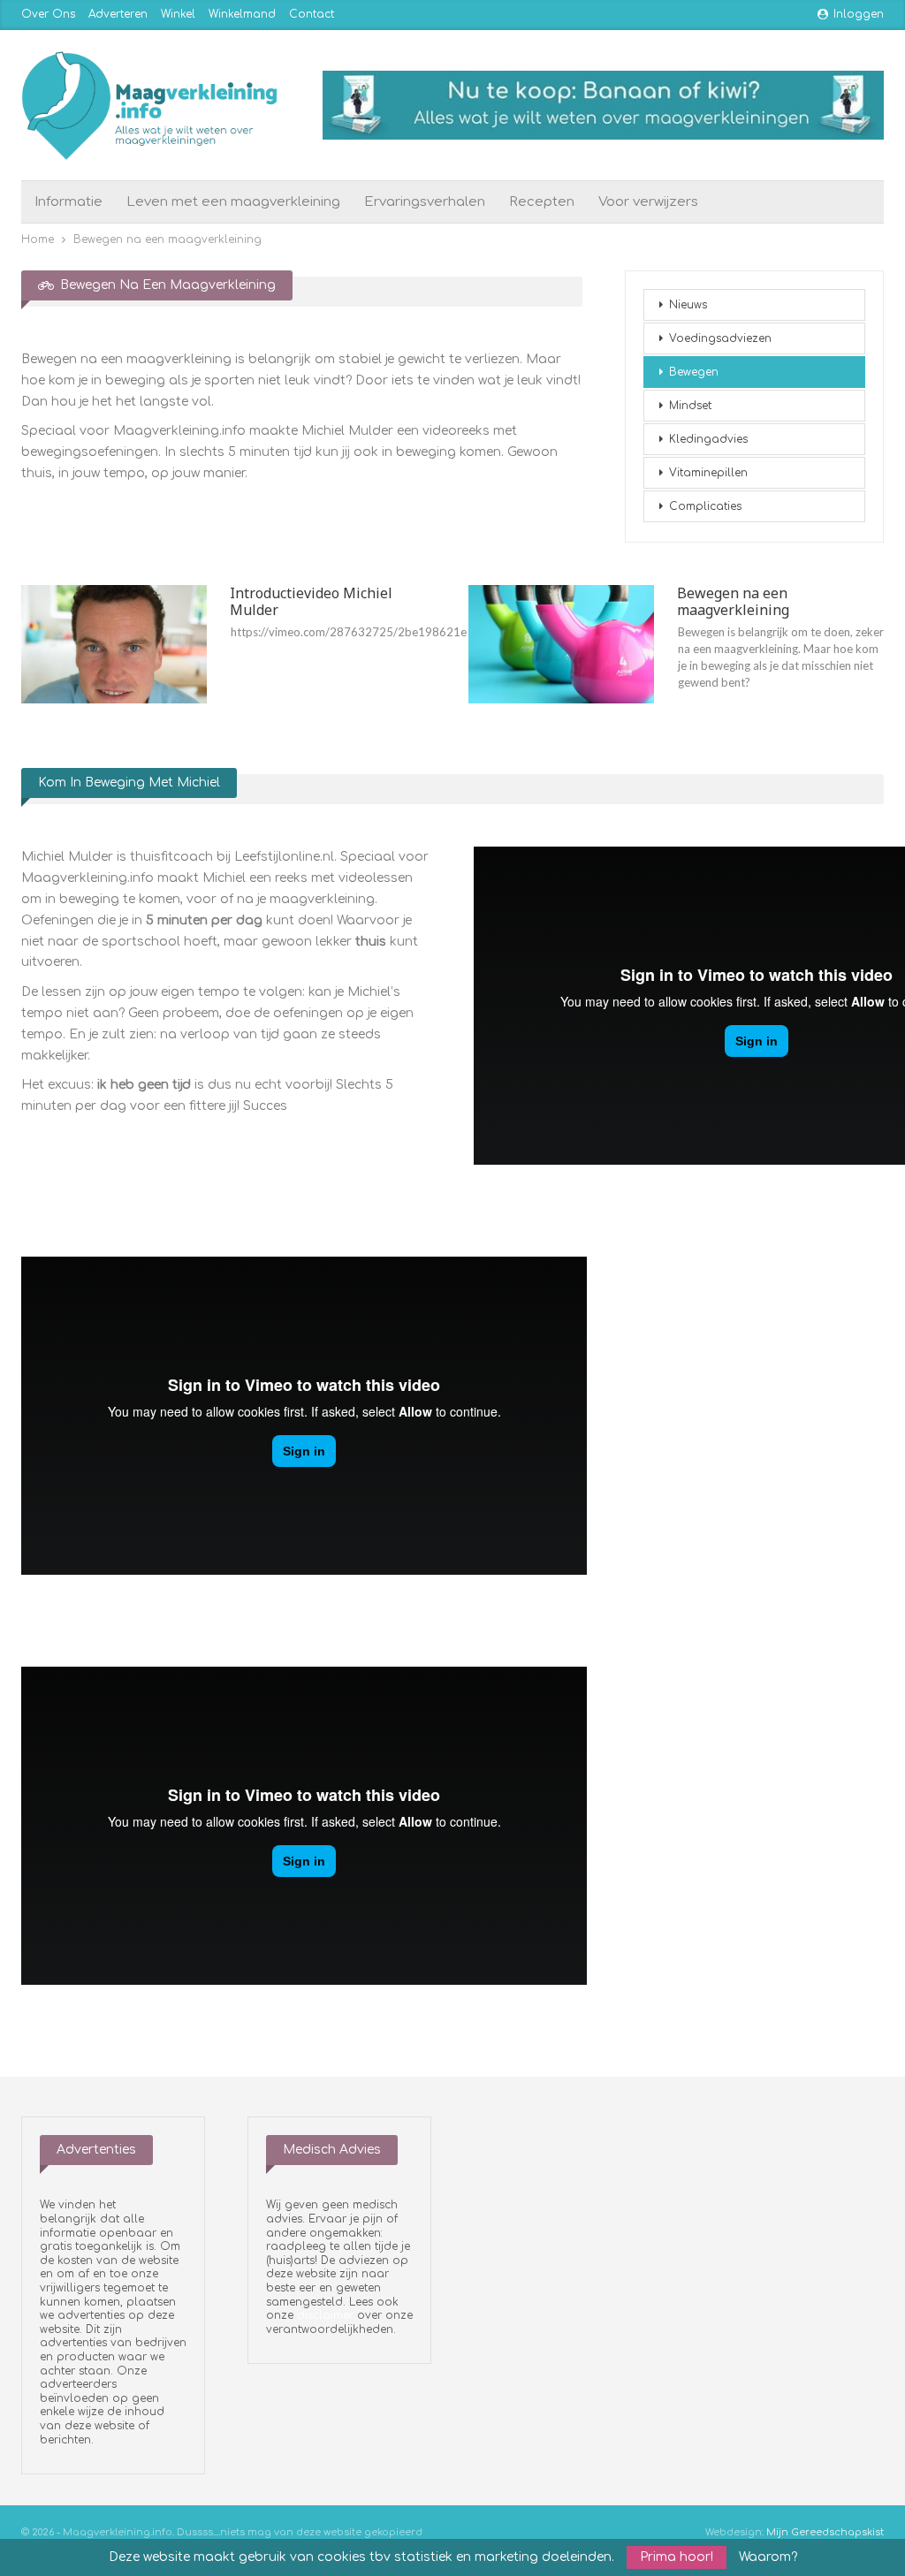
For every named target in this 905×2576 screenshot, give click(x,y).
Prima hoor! (677, 2557)
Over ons (48, 14)
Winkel (178, 14)
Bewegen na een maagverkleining (733, 601)
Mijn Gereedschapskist (825, 2532)
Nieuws (688, 305)
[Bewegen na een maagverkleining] (561, 644)
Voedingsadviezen (720, 338)
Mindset (690, 406)
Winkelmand (242, 14)
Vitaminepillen (708, 473)
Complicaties (705, 506)
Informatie (68, 202)
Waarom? (768, 2557)
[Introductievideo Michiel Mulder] (114, 644)
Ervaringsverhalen (425, 202)
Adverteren (118, 14)
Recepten (542, 202)
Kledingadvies (708, 439)
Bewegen (694, 372)
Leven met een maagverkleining (233, 202)
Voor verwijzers (648, 202)
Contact (312, 14)
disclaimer (325, 2315)
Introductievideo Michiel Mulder (311, 601)
